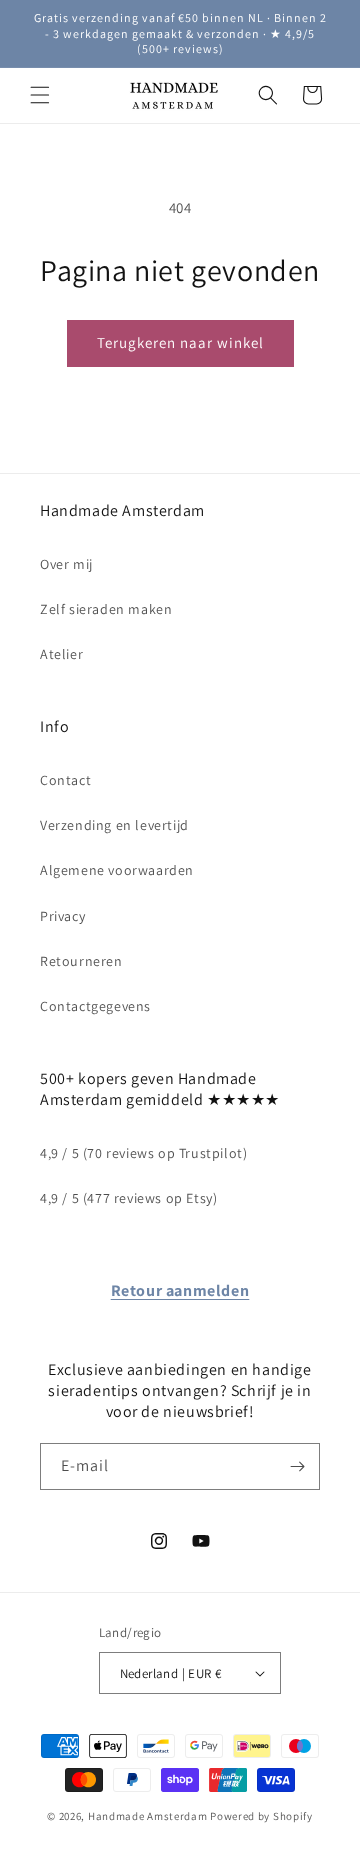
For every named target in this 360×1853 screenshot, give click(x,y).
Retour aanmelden (180, 1290)
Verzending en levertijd (114, 825)
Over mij (66, 564)
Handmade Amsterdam (148, 1816)
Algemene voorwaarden (117, 870)
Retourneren (81, 961)
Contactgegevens (95, 1006)
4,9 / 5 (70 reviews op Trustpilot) (143, 1153)
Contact (65, 780)
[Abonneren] (297, 1466)
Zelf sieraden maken (106, 609)
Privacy (62, 916)
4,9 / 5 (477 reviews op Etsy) (128, 1198)
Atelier (61, 654)
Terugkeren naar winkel (180, 342)
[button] (40, 95)
